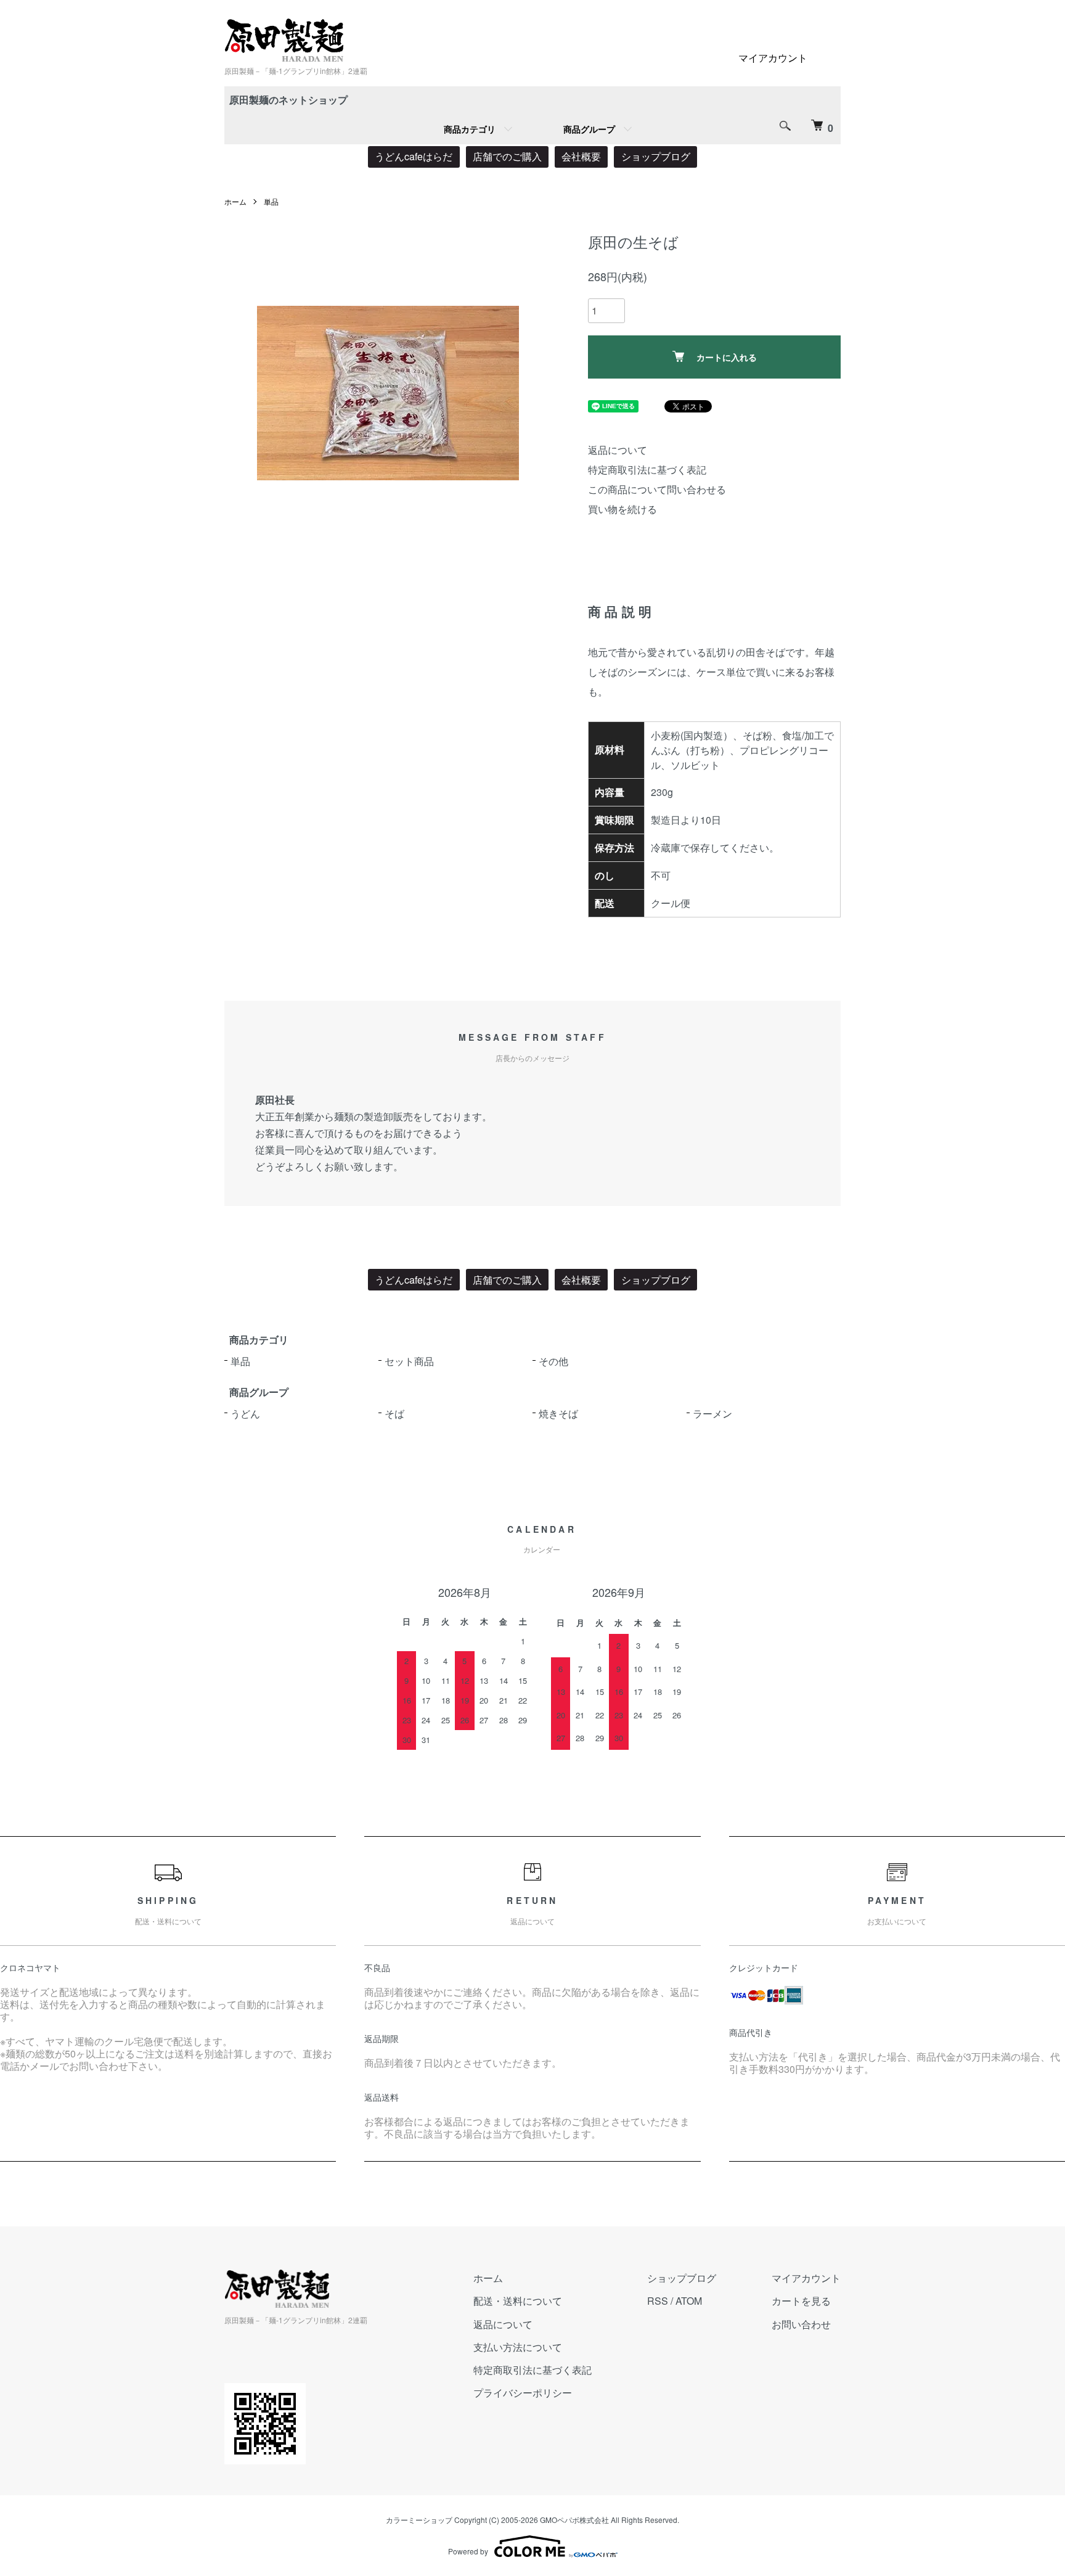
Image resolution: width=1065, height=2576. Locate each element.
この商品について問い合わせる (657, 489)
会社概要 (581, 156)
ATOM (689, 2301)
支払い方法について (518, 2347)
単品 (271, 201)
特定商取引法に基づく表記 (647, 470)
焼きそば (558, 1413)
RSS (658, 2301)
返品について (618, 450)
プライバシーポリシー (523, 2393)
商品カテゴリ (470, 129)
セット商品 (409, 1361)
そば (394, 1413)
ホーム (235, 201)
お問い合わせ (801, 2324)
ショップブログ (656, 156)
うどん (245, 1413)
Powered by (468, 2551)
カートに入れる (727, 357)
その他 (553, 1361)
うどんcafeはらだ (414, 156)
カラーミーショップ (419, 2520)
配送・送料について (518, 2301)
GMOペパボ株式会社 (574, 2520)
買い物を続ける (622, 509)
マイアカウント (773, 58)
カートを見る (801, 2301)
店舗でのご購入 (507, 156)
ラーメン (712, 1413)
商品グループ (589, 129)
